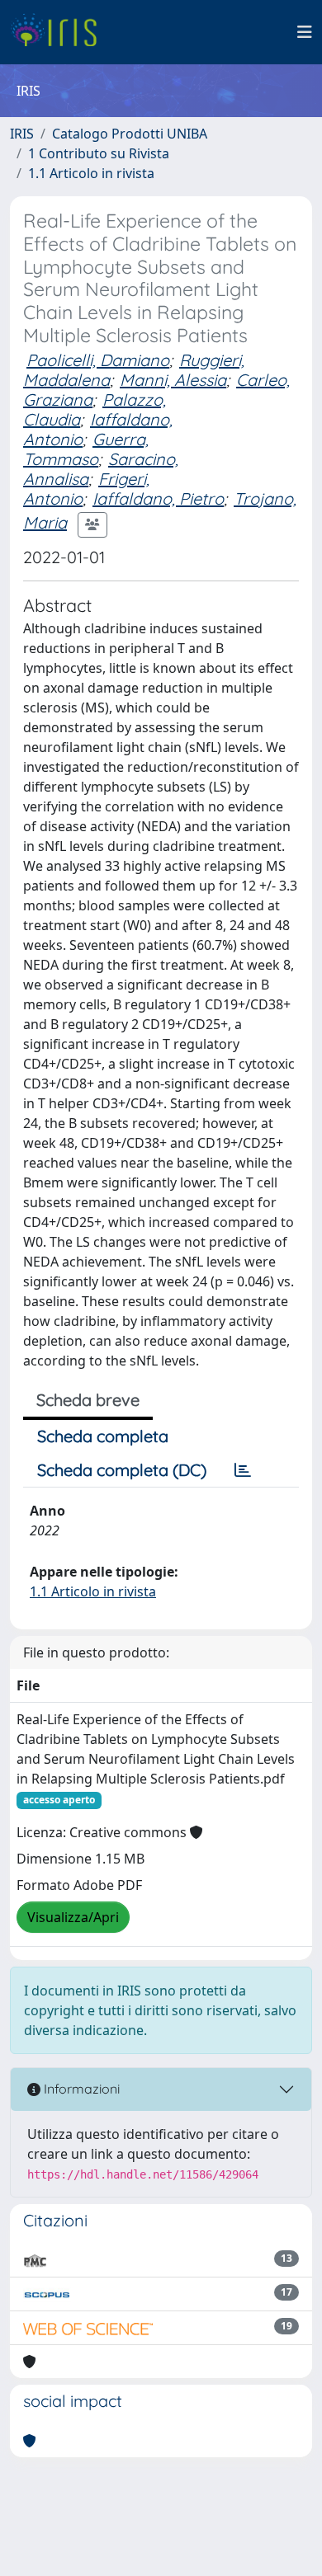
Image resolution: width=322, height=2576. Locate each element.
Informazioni (80, 2089)
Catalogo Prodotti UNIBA (130, 134)
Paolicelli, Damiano (98, 360)
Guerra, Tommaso (86, 449)
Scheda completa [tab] (103, 1436)
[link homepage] (60, 32)
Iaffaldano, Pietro (158, 498)
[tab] (243, 1470)
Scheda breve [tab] (88, 1400)
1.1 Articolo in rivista (91, 173)
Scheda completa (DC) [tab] (122, 1470)
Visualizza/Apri (73, 1917)
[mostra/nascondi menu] (305, 32)
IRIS (22, 134)
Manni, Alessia (173, 380)
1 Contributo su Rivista (99, 153)
